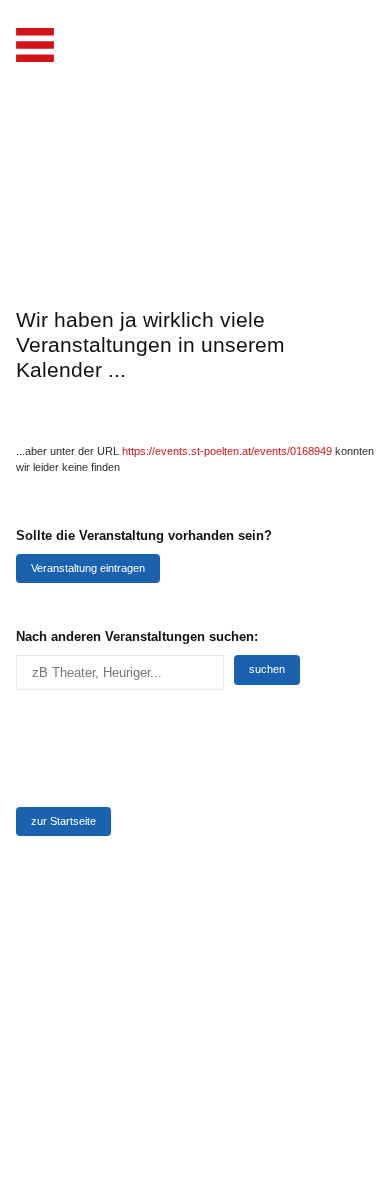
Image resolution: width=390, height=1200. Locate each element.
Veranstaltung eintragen (88, 568)
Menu (35, 45)
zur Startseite (63, 821)
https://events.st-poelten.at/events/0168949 (227, 451)
